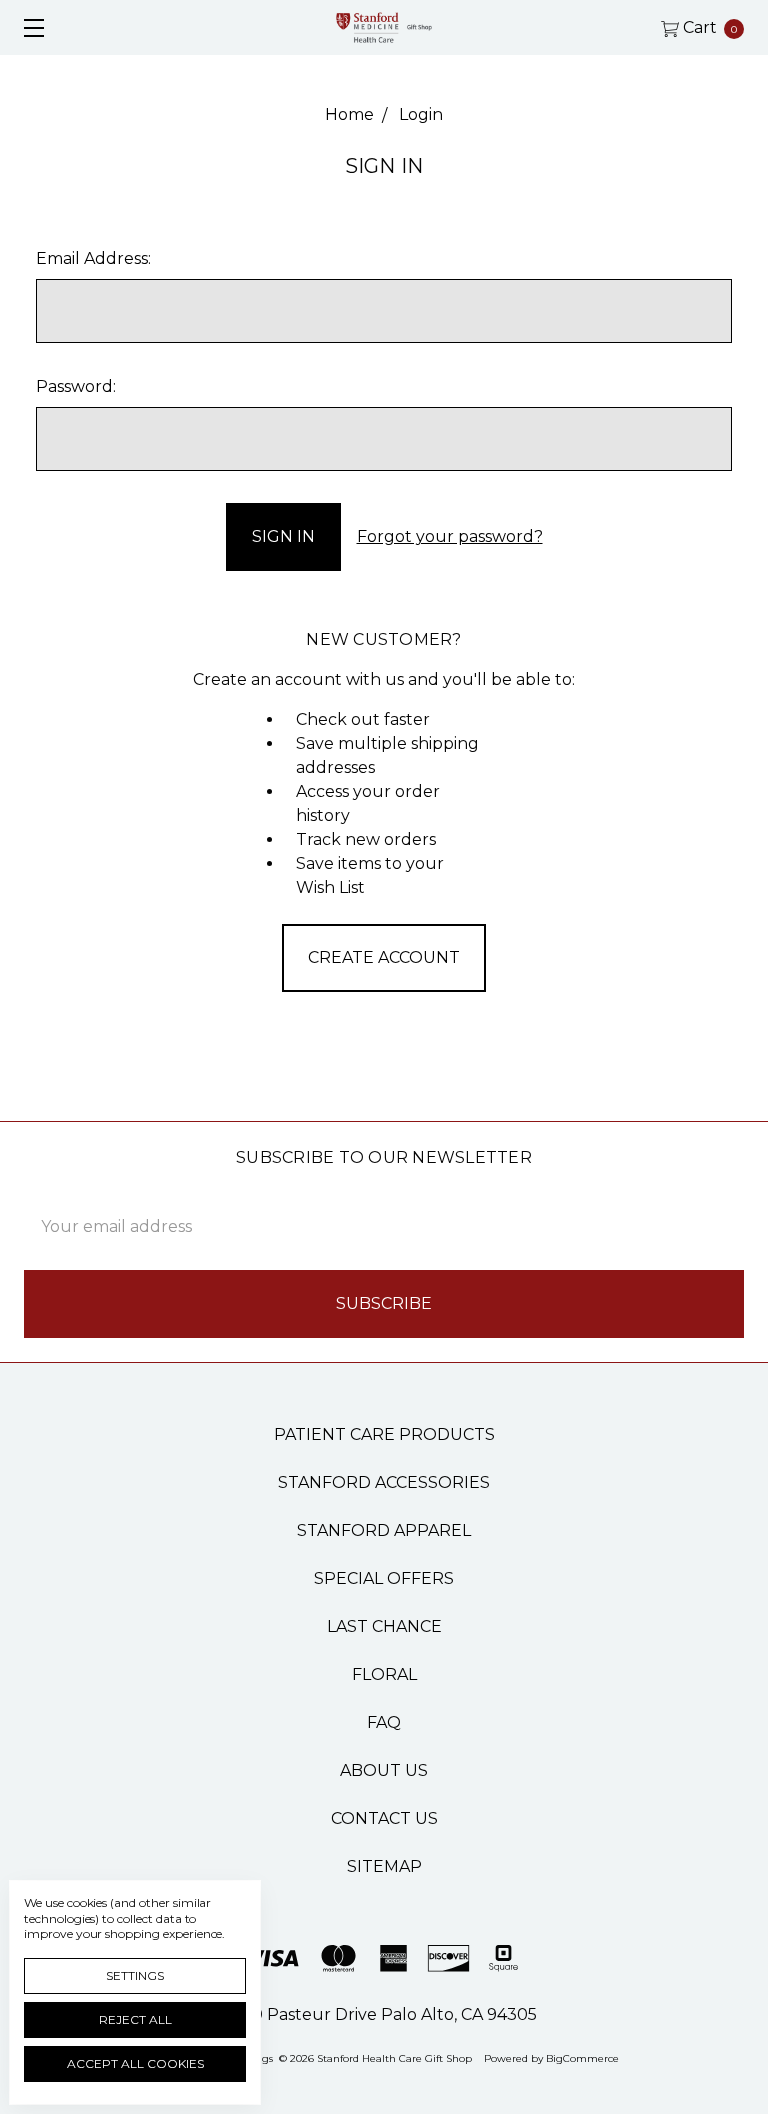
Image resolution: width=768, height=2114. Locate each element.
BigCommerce (582, 2058)
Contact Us (384, 1818)
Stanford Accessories (384, 1482)
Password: (76, 386)
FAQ (384, 1722)
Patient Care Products (384, 1434)
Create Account (384, 957)
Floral (384, 1674)
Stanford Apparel (384, 1530)
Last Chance (384, 1626)
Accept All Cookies (135, 2063)
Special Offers (384, 1578)
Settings (135, 1975)
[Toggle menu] (27, 27)
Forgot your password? (450, 536)
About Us (384, 1770)
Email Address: (93, 258)
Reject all (135, 2019)
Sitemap (384, 1866)
